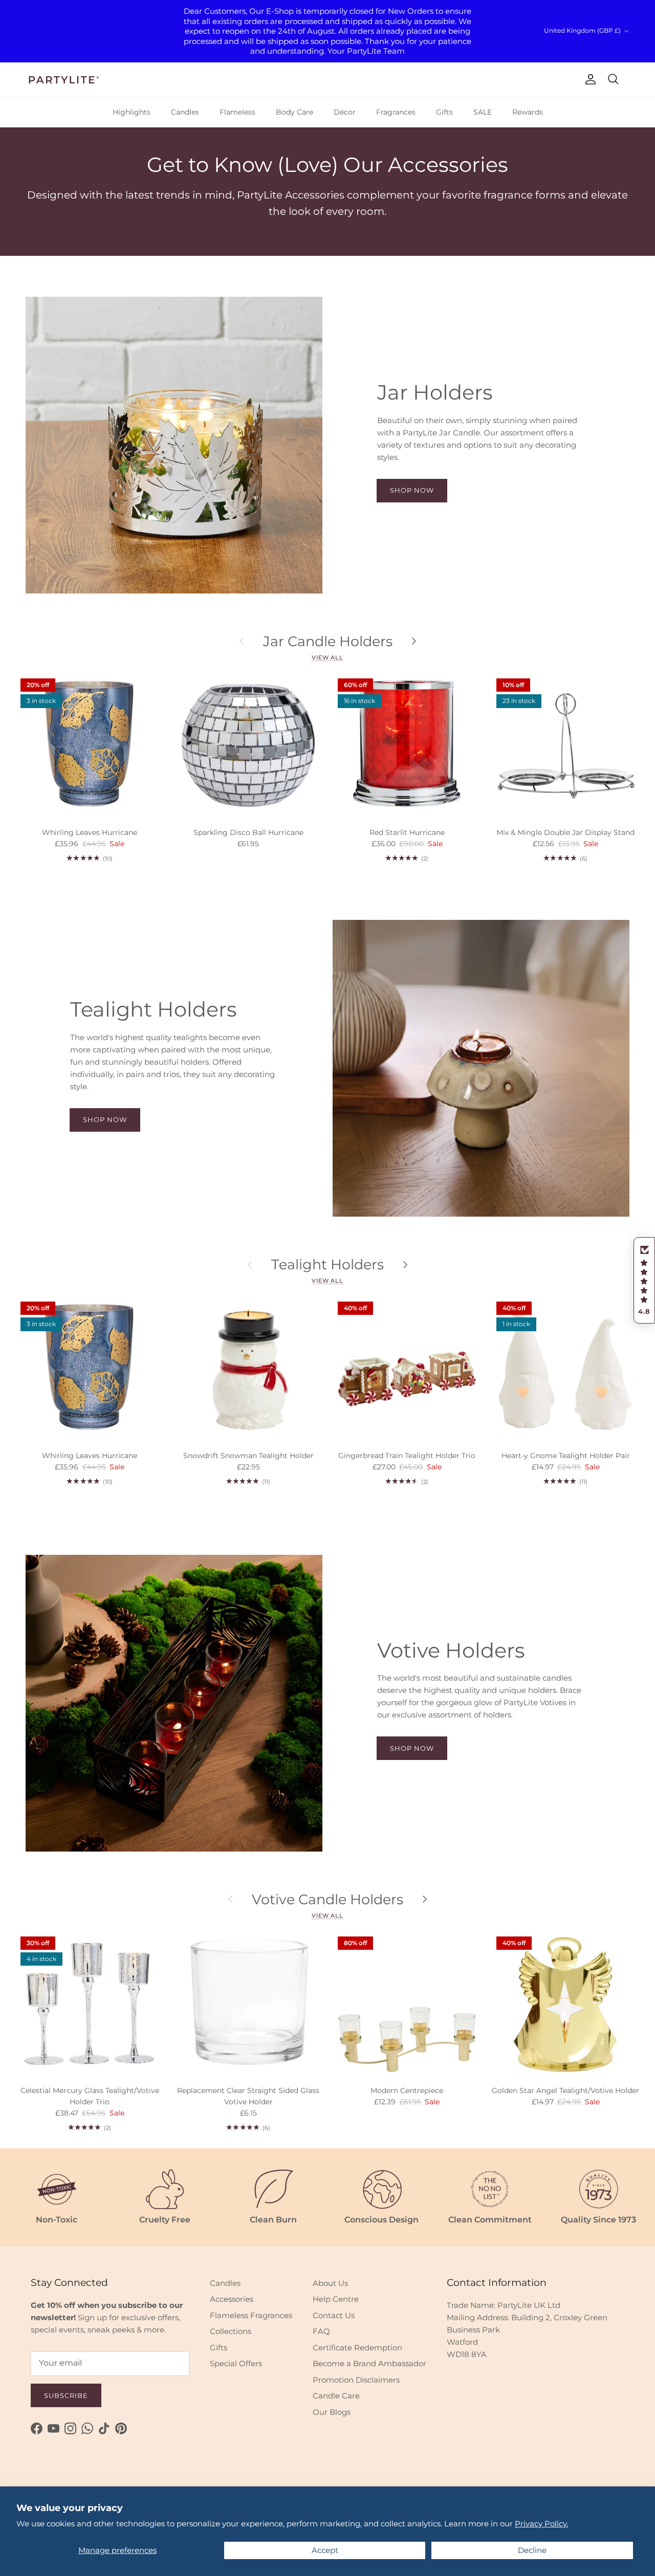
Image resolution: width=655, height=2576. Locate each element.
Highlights (132, 112)
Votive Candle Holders (327, 1899)
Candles (185, 112)
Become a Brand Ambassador (369, 2363)
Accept (325, 2550)
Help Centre (336, 2299)
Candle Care (336, 2396)
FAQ (321, 2331)
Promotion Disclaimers (356, 2380)
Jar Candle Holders (328, 641)
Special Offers (236, 2363)
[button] (644, 1281)
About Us (330, 2283)
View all (327, 657)
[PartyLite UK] (64, 80)
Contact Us (334, 2315)
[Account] (588, 79)
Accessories (232, 2299)
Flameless (237, 112)
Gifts (444, 112)
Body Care (294, 112)
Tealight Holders (327, 1264)
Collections (231, 2331)
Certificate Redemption (357, 2348)
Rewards (528, 112)
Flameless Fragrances (251, 2315)
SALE (483, 112)
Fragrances (396, 112)
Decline (532, 2550)
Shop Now (412, 490)
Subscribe (66, 2395)
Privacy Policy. (541, 2524)
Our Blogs (332, 2412)
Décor (345, 112)
